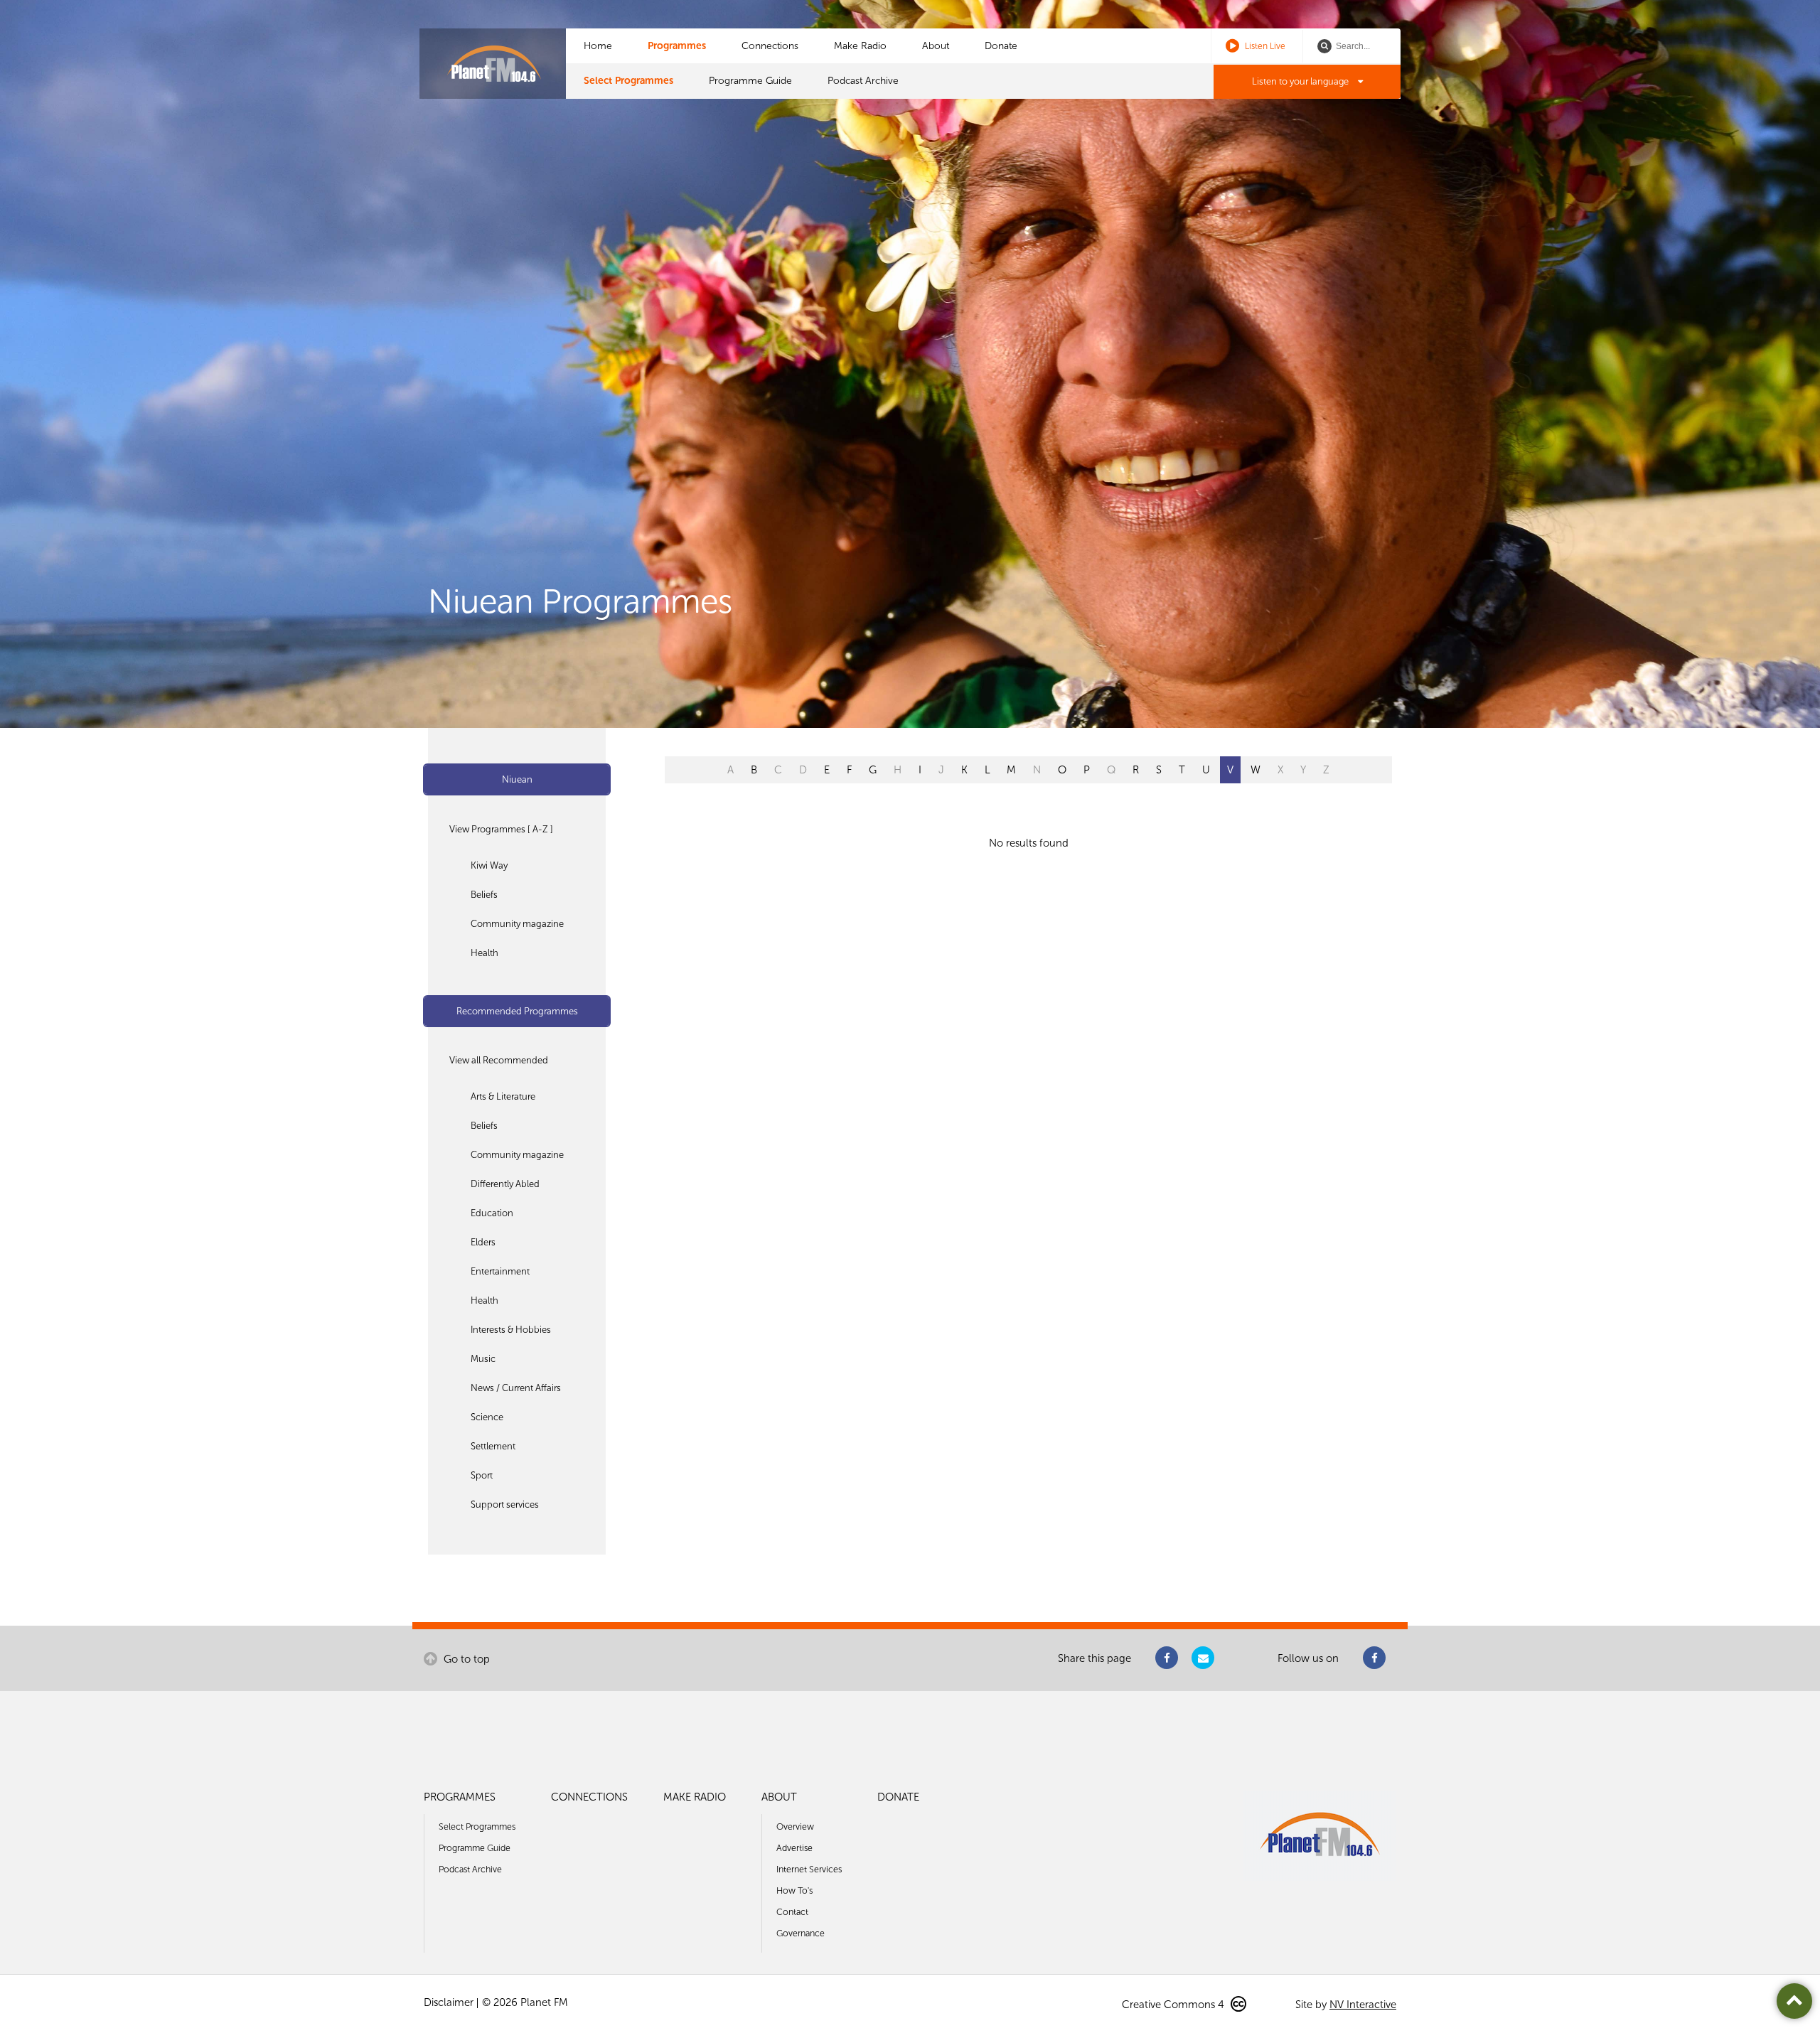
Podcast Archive (863, 81)
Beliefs (484, 895)
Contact (792, 1912)
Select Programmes (628, 81)
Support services (505, 1504)
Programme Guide (750, 81)
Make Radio (860, 46)
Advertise (794, 1848)
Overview (795, 1827)
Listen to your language (1301, 81)
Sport (482, 1475)
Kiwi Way (489, 865)
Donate (1001, 46)
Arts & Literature (503, 1096)
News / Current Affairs (516, 1388)
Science (487, 1417)
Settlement (493, 1446)
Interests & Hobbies (511, 1330)
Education (492, 1213)
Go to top (465, 1659)
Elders (483, 1242)
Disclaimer (449, 2002)
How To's (794, 1890)
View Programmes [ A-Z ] (501, 829)
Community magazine (517, 924)
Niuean (517, 779)
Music (483, 1359)
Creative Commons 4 (1174, 2005)
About (936, 46)
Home (598, 46)
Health (485, 953)
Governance (801, 1933)
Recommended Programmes (517, 1011)
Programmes (677, 46)
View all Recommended (499, 1060)
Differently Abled (505, 1184)
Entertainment (500, 1271)
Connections (770, 46)
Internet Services (809, 1869)
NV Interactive (1363, 2005)
